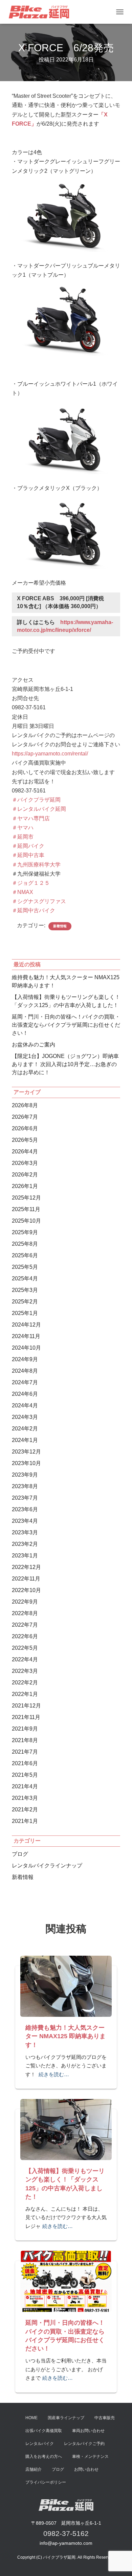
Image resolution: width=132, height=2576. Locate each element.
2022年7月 (25, 1625)
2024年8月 (25, 1371)
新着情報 (60, 926)
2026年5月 (25, 1140)
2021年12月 (26, 1706)
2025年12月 (26, 1198)
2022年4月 (25, 1659)
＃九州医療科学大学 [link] (36, 865)
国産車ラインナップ (66, 2418)
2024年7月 (25, 1382)
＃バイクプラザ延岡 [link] (36, 800)
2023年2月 (25, 1544)
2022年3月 (25, 1671)
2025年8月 (25, 1244)
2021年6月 (25, 1763)
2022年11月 (26, 1579)
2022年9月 (25, 1602)
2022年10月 (26, 1590)
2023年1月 (25, 1556)
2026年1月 (25, 1186)
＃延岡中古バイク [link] (34, 910)
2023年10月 (26, 1463)
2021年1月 (25, 1821)
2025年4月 (25, 1278)
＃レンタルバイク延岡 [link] (39, 809)
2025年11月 (26, 1209)
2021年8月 (25, 1740)
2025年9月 (25, 1232)
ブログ (20, 1854)
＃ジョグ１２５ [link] (31, 883)
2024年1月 (25, 1440)
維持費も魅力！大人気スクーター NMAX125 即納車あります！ (65, 2036)
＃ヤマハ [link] (23, 828)
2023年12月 (26, 1452)
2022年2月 (25, 1683)
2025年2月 (25, 1302)
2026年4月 (25, 1152)
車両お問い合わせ (88, 2431)
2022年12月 (26, 1567)
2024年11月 (26, 1336)
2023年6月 (25, 1509)
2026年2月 (25, 1175)
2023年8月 (25, 1486)
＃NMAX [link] (23, 892)
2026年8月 (25, 1105)
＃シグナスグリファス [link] (39, 901)
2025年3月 (25, 1290)
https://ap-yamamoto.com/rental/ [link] (50, 754)
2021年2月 (25, 1810)
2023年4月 (25, 1521)
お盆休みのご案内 (34, 1045)
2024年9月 (25, 1359)
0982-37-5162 (66, 2533)
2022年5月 (25, 1648)
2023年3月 (25, 1532)
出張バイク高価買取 (44, 2431)
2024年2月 (25, 1429)
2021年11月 (26, 1717)
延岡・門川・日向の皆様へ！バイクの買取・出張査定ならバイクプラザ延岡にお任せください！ (66, 1025)
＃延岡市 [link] (23, 837)
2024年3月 (25, 1417)
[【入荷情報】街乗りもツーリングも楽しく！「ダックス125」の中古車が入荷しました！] (66, 2129)
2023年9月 (25, 1475)
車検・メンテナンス (90, 2456)
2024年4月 (25, 1405)
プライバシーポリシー (46, 2482)
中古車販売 (105, 2418)
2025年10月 (26, 1221)
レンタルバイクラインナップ (47, 1866)
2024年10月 (26, 1348)
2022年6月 (25, 1636)
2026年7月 (25, 1117)
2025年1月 (25, 1313)
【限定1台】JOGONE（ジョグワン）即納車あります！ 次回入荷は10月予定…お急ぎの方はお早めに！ (65, 1064)
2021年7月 (25, 1752)
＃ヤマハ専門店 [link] (31, 818)
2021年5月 (25, 1775)
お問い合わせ (86, 2469)
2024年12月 (26, 1325)
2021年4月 (25, 1786)
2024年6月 (25, 1394)
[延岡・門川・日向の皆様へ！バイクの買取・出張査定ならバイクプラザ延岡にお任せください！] (66, 2281)
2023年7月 (25, 1498)
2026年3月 (25, 1163)
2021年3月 (25, 1798)
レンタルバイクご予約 (84, 2444)
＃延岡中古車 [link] (28, 855)
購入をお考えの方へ (44, 2456)
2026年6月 (25, 1128)
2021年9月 (25, 1729)
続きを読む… (54, 2074)
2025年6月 (25, 1255)
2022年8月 (25, 1613)
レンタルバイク (40, 2444)
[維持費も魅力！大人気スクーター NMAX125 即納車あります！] (66, 1986)
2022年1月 (25, 1694)
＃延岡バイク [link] (28, 846)
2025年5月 (25, 1267)
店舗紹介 (34, 2469)
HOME (31, 2418)
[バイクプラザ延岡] (41, 12)
